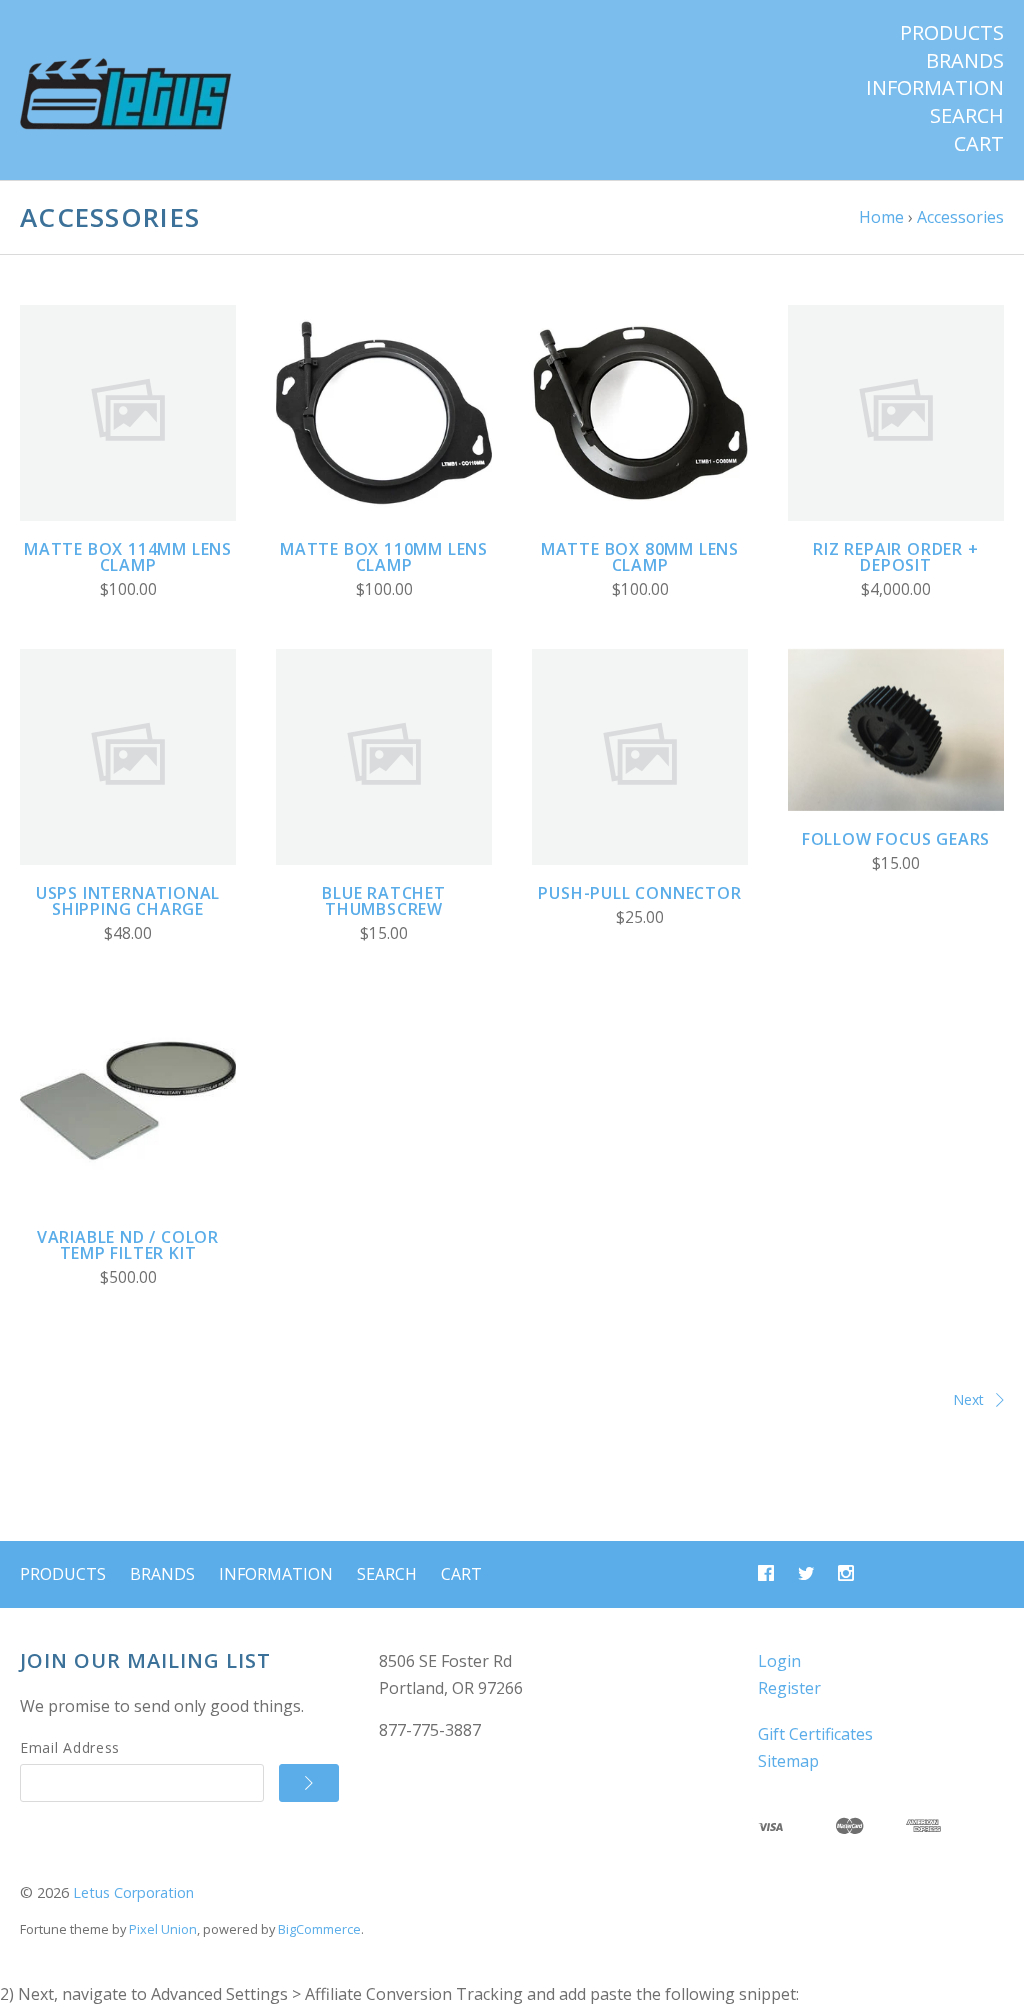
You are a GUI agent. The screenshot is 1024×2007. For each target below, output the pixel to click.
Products (952, 33)
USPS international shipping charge (128, 901)
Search (967, 116)
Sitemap (788, 1761)
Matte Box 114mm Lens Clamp (128, 557)
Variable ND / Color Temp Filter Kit (128, 1245)
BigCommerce (319, 1929)
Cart (979, 144)
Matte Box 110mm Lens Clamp (384, 557)
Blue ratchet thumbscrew (384, 901)
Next (968, 1399)
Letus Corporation (133, 1892)
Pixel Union (163, 1929)
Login (779, 1661)
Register (789, 1688)
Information (935, 88)
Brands (965, 61)
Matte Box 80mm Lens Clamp (640, 557)
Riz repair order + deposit (895, 557)
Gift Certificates (815, 1734)
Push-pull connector (639, 893)
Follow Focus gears (896, 839)
